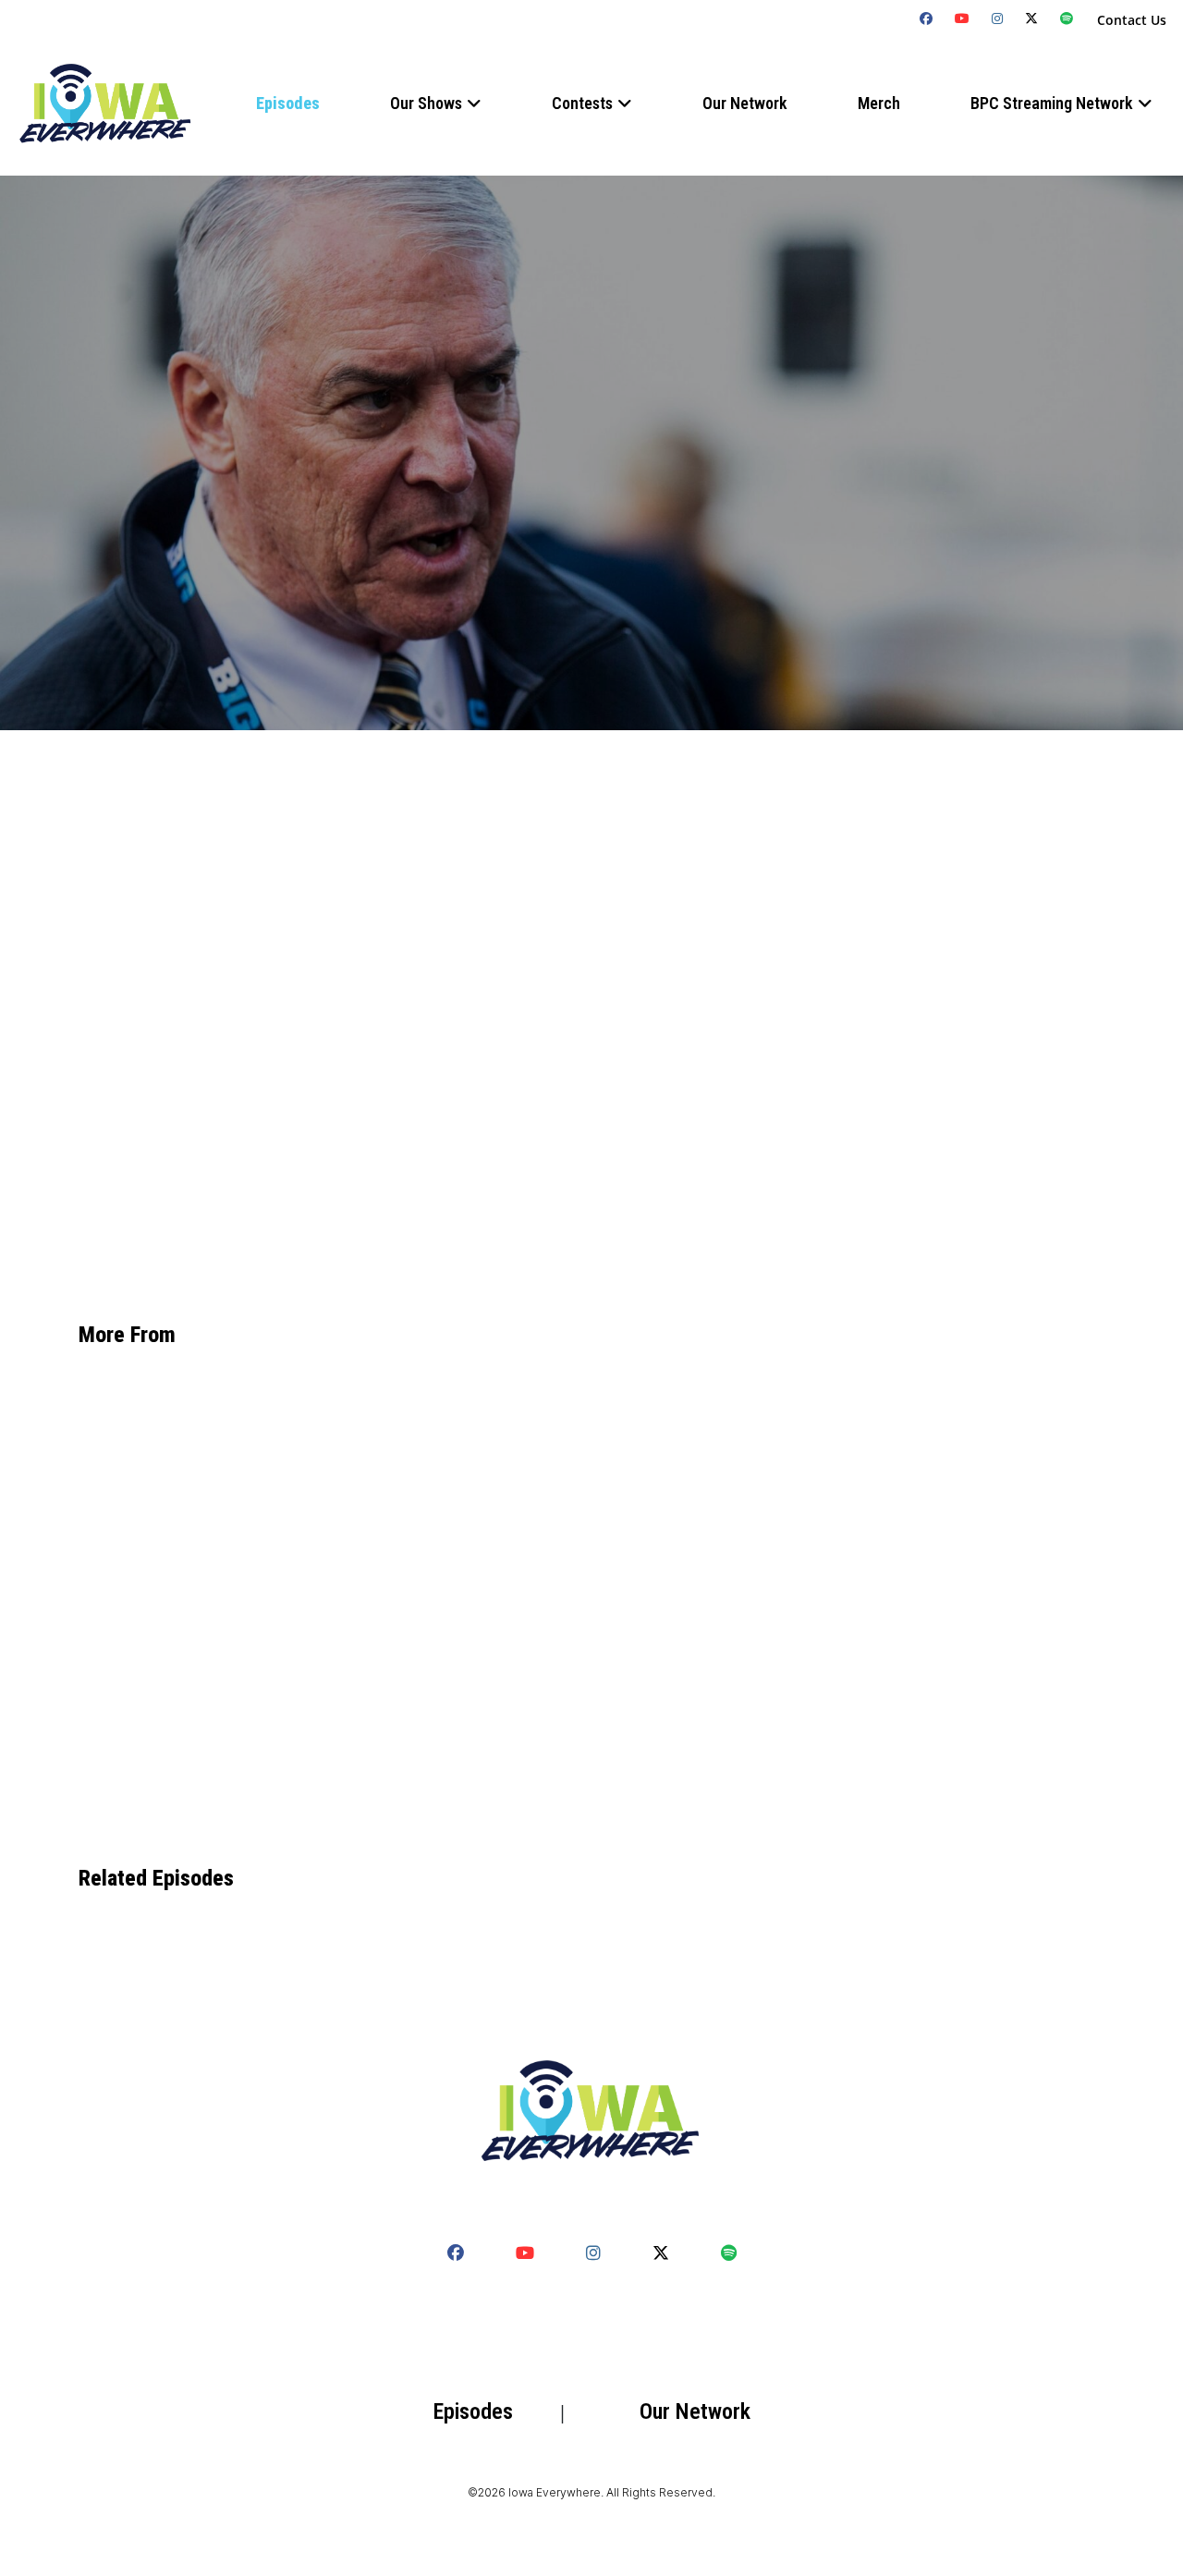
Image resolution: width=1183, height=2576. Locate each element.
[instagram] (998, 18)
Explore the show (197, 1175)
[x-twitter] (1032, 18)
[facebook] (927, 18)
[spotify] (1067, 18)
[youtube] (963, 18)
